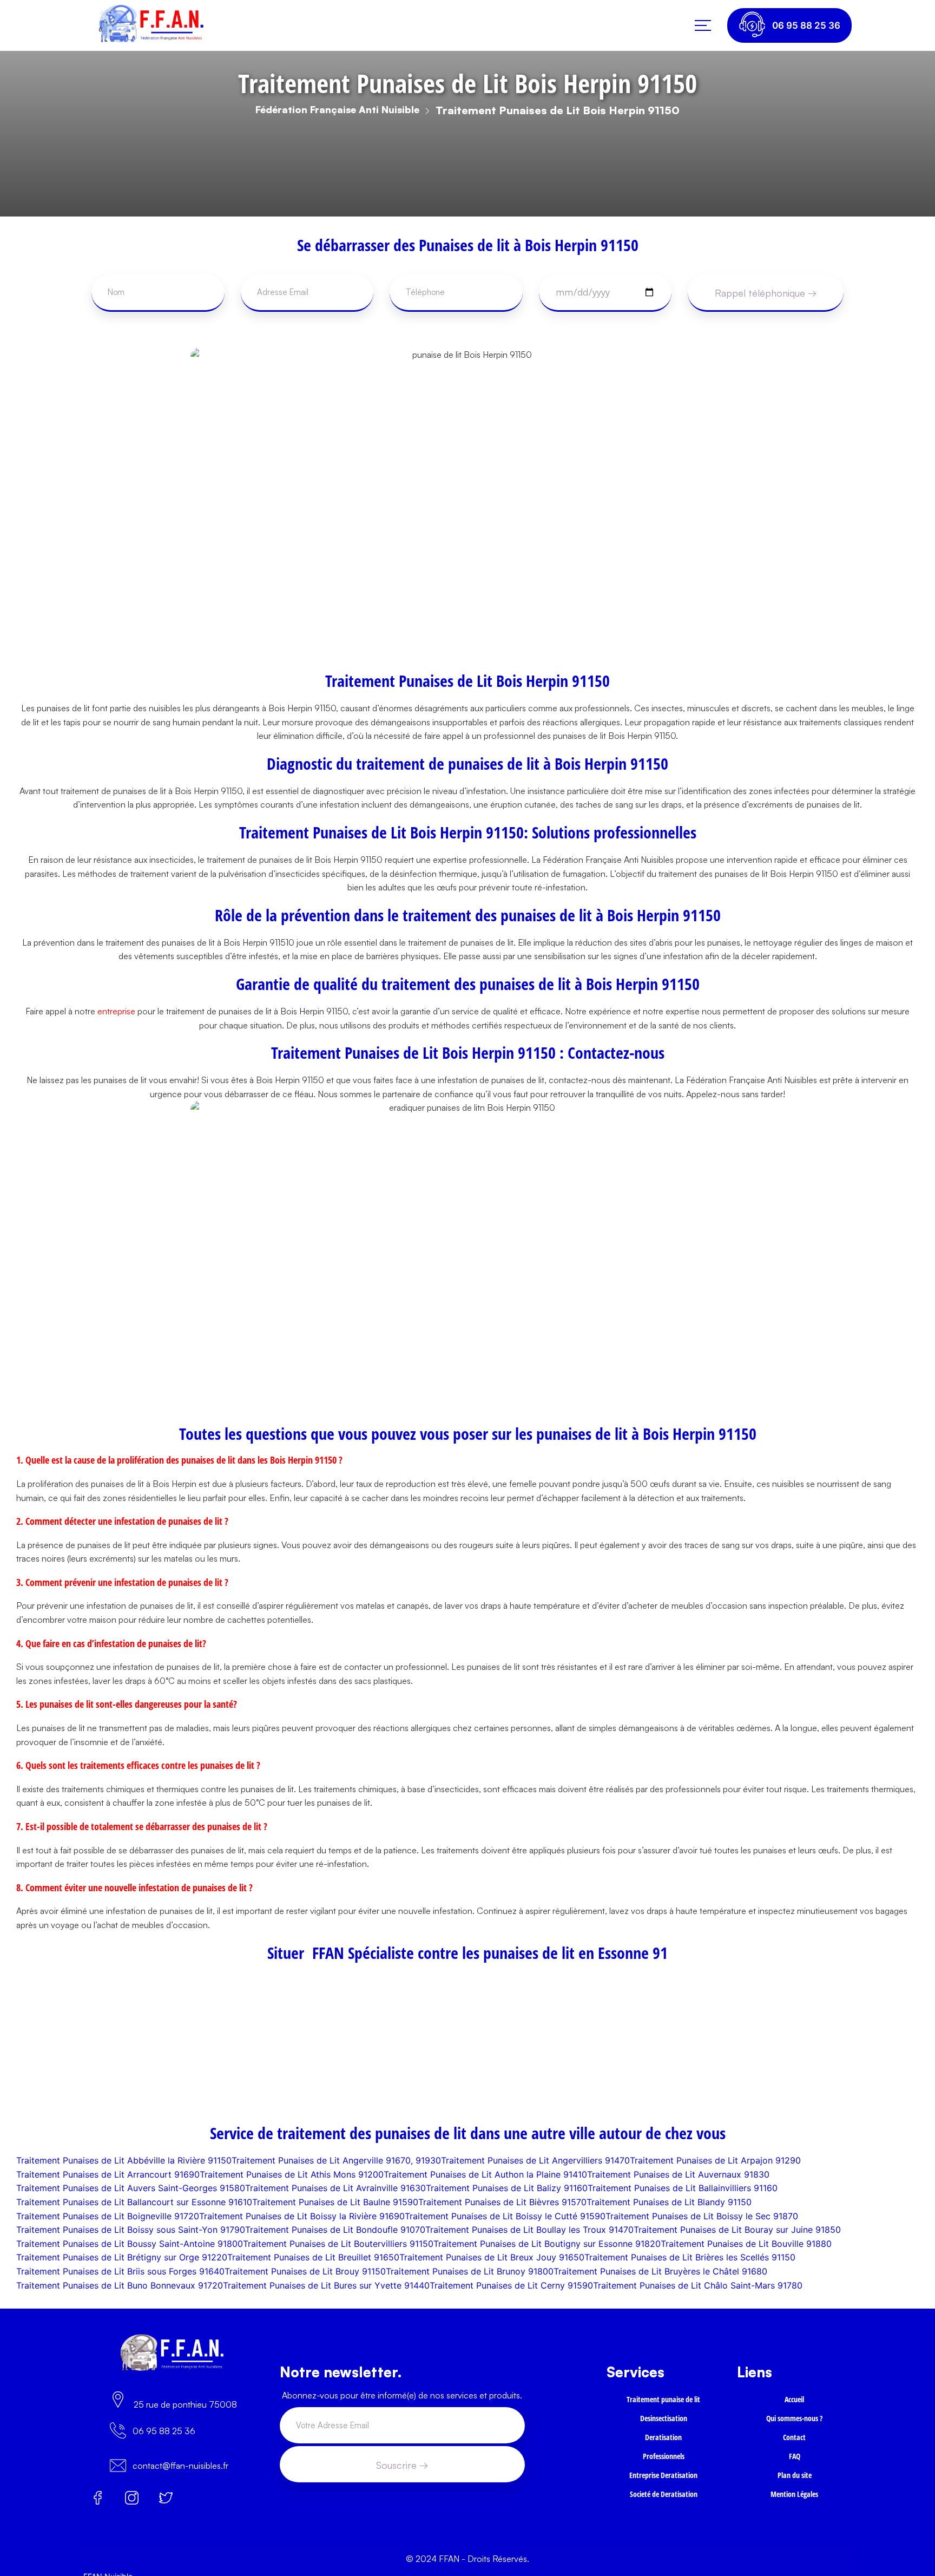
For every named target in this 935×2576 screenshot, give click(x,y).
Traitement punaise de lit (664, 2400)
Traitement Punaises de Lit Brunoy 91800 (470, 2271)
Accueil (794, 2400)
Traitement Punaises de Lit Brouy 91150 (305, 2271)
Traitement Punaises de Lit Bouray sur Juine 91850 (737, 2230)
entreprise (116, 1011)
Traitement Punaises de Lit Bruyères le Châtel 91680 (660, 2271)
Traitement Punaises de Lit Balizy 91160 (507, 2188)
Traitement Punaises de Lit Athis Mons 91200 (292, 2174)
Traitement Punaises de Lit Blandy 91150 (669, 2202)
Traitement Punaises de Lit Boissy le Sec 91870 (702, 2216)
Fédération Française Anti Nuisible (337, 109)
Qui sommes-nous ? (794, 2422)
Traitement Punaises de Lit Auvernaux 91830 (678, 2174)
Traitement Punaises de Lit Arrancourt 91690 (108, 2174)
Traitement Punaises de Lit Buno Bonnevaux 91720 (120, 2285)
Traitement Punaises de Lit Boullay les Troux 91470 (529, 2230)
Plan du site (794, 2486)
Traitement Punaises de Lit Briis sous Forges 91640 (120, 2271)
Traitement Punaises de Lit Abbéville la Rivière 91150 (124, 2160)
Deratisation (663, 2443)
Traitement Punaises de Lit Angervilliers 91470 (535, 2160)
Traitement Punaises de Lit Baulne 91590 (335, 2202)
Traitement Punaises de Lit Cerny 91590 (511, 2285)
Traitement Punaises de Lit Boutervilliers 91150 (338, 2244)
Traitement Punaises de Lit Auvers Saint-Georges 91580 (131, 2188)
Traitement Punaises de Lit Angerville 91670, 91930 (336, 2160)
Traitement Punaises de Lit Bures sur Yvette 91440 (326, 2285)
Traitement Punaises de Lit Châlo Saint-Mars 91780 (698, 2285)
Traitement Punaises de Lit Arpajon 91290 (715, 2160)
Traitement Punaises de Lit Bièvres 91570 (502, 2202)
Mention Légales (794, 2508)
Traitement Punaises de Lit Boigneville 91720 (108, 2216)
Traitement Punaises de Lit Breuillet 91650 (313, 2257)
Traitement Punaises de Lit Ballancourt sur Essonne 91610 (134, 2202)
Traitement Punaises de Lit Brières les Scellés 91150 (690, 2257)
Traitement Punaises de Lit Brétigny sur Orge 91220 (122, 2257)
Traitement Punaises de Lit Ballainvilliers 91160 (683, 2188)
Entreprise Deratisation (663, 2486)
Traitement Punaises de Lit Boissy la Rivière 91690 (302, 2216)
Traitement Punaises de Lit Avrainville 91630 (335, 2188)
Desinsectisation (664, 2422)
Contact (795, 2443)
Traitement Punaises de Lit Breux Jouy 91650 (492, 2257)
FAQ (794, 2465)
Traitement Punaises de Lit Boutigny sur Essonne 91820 (547, 2244)
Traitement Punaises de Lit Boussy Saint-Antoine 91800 (130, 2244)
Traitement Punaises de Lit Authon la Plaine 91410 (485, 2174)
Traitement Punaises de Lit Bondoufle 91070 (335, 2230)
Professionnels (664, 2465)
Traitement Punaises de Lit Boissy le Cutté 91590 (505, 2216)
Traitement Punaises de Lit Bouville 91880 (746, 2244)
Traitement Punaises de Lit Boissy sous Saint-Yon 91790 (131, 2230)
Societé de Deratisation (664, 2508)
